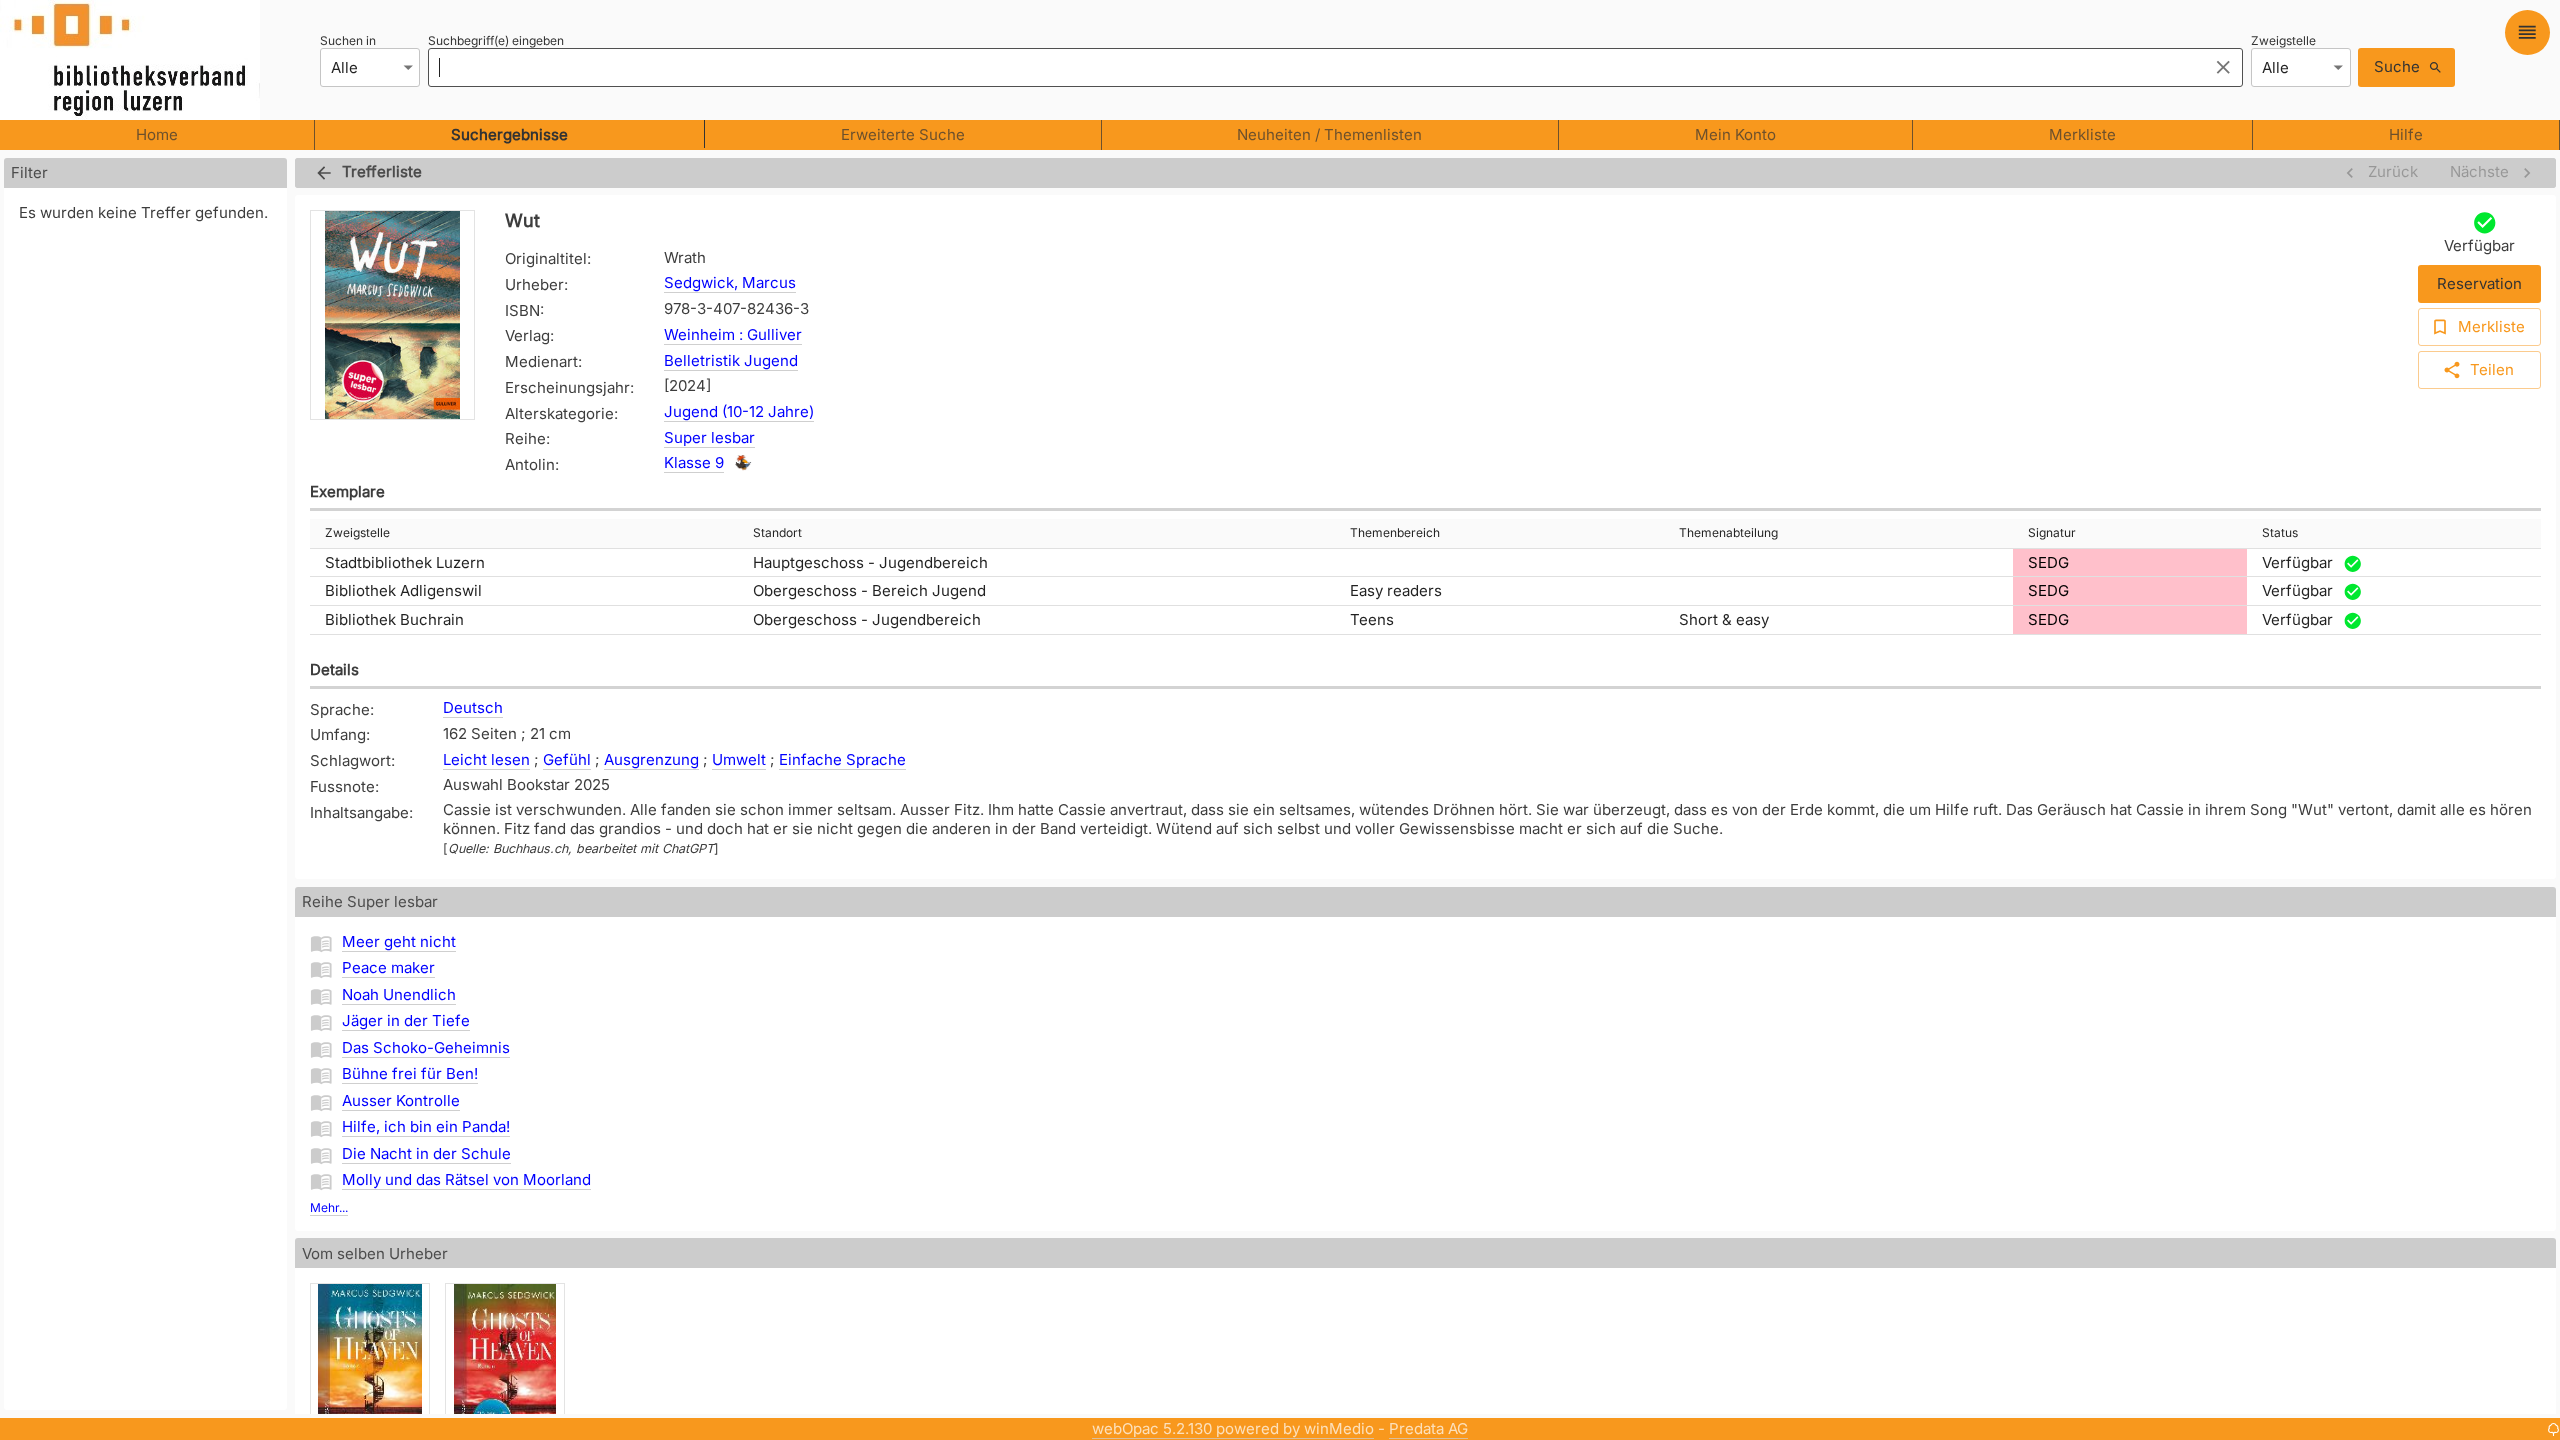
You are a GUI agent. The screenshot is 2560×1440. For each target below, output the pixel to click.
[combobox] (1312, 67)
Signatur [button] (2052, 532)
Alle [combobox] (344, 67)
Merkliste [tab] (2082, 134)
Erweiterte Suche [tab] (903, 134)
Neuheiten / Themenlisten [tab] (1329, 134)
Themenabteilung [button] (1728, 532)
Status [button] (2280, 532)
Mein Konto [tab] (1735, 134)
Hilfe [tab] (2406, 134)
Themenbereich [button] (1395, 532)
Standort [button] (777, 532)
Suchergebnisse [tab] (509, 134)
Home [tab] (157, 134)
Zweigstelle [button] (357, 532)
